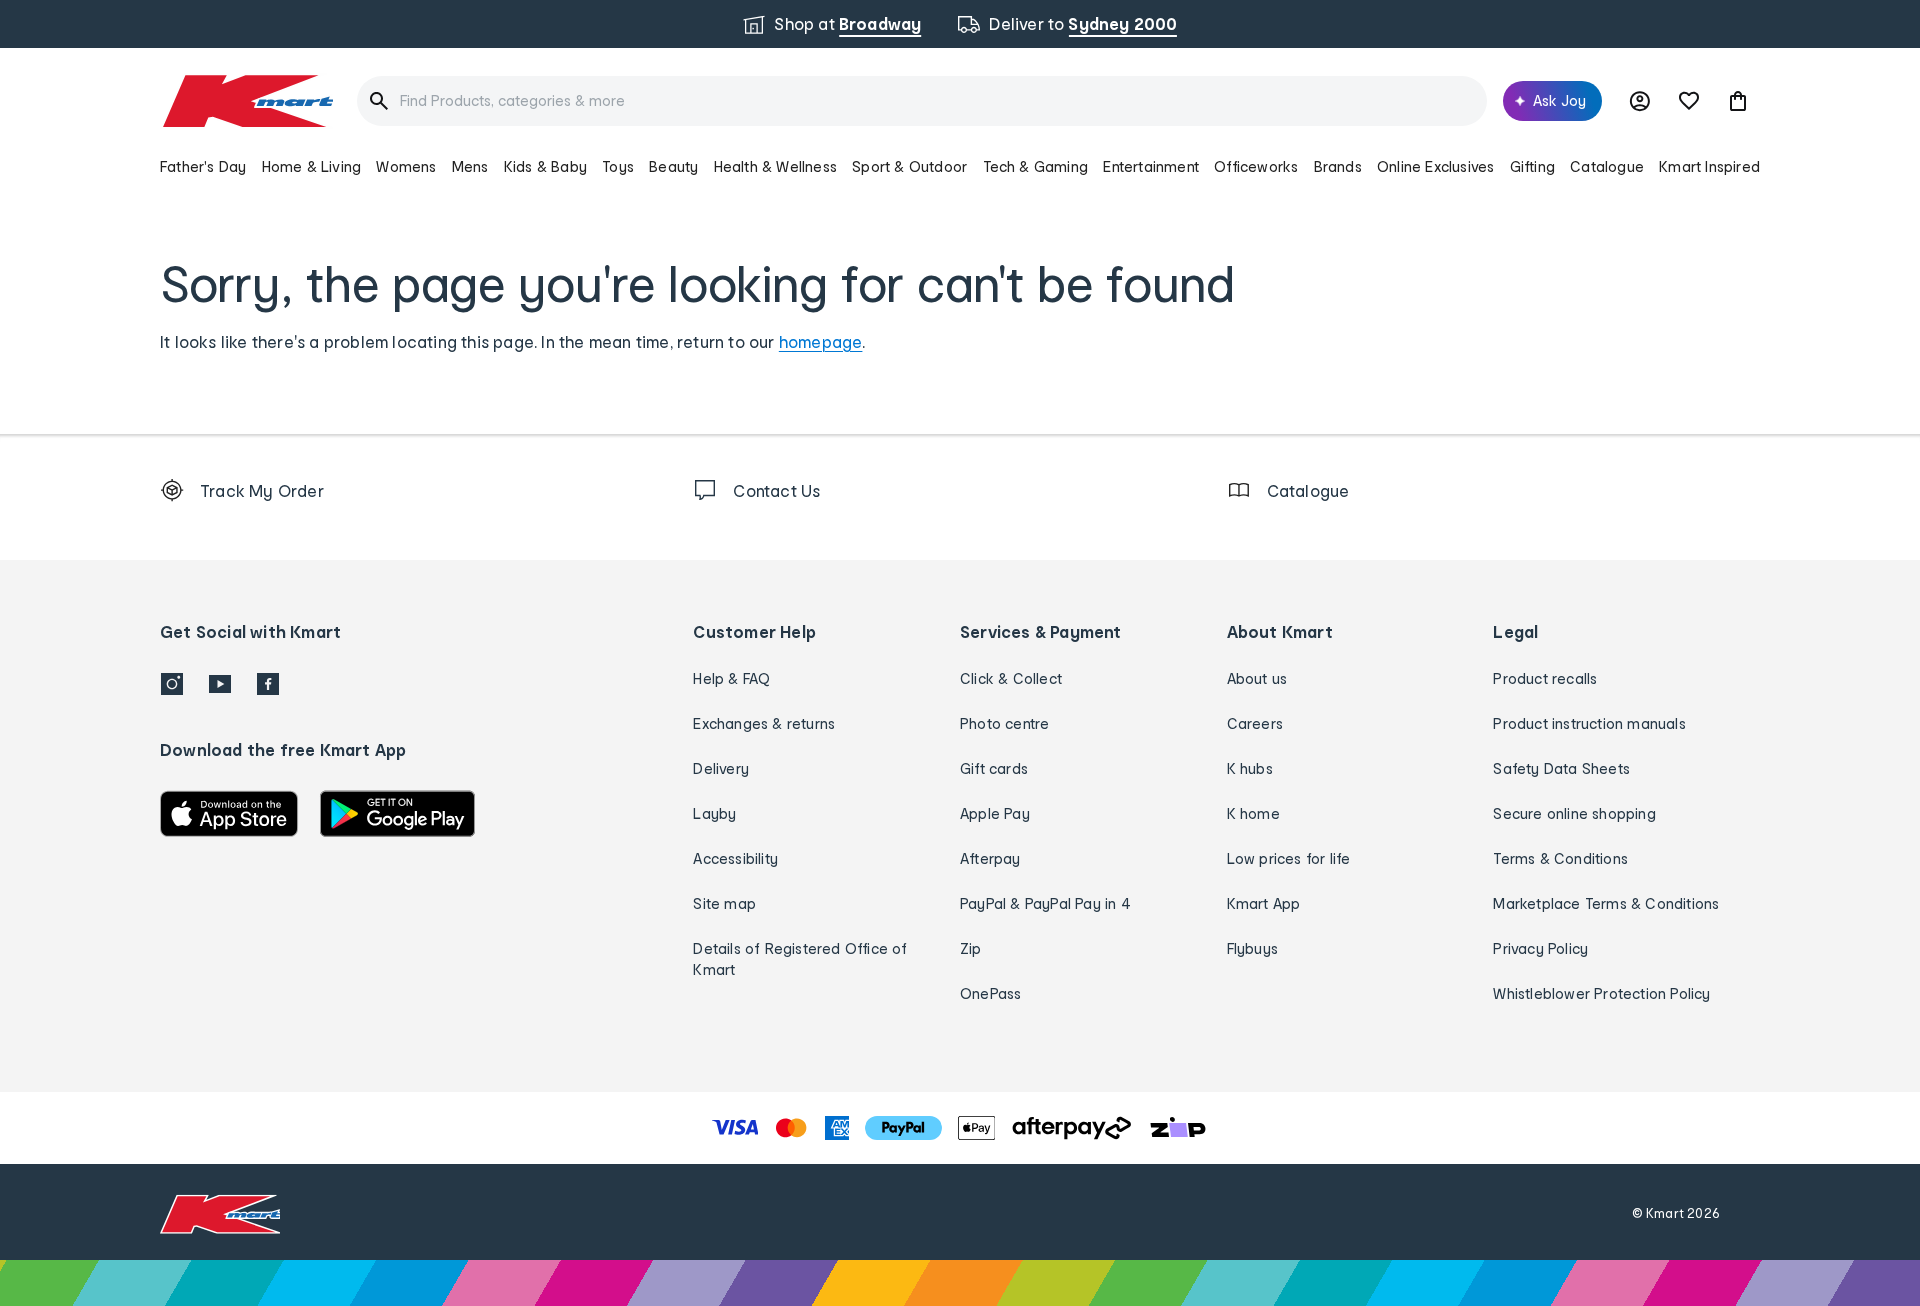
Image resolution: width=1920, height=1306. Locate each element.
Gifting (1532, 166)
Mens (470, 166)
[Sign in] (1640, 101)
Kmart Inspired (1709, 166)
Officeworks (1256, 166)
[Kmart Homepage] (246, 101)
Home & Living (312, 166)
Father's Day (203, 166)
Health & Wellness (775, 166)
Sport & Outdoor (909, 166)
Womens (406, 166)
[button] (1738, 101)
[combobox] (922, 101)
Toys (618, 166)
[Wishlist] (1689, 101)
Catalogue (1607, 166)
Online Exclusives (1435, 166)
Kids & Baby (545, 166)
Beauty (673, 166)
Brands (1338, 166)
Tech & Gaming (1036, 166)
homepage (821, 341)
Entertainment (1151, 166)
